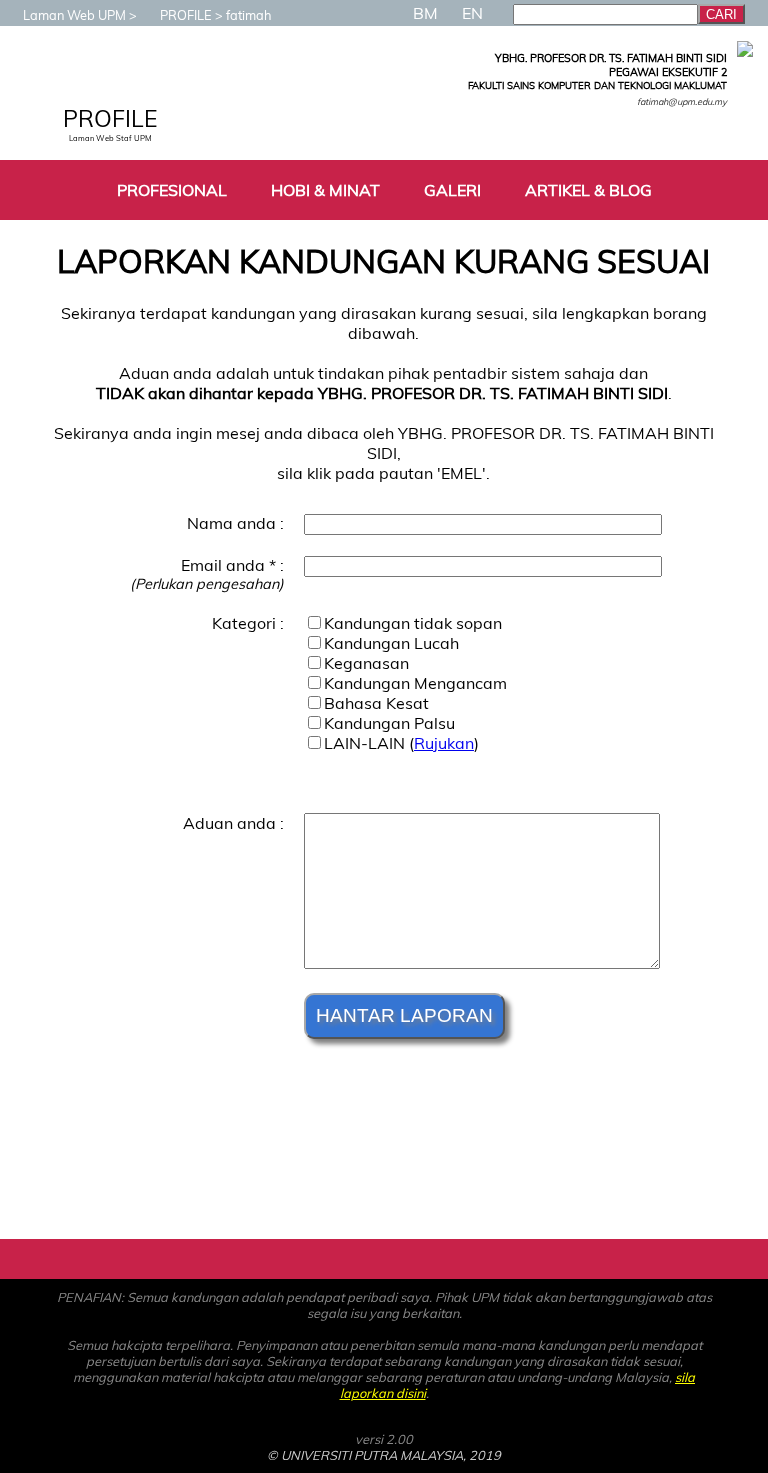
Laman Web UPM (74, 15)
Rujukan (444, 743)
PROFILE (186, 15)
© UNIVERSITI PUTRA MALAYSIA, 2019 (384, 1455)
